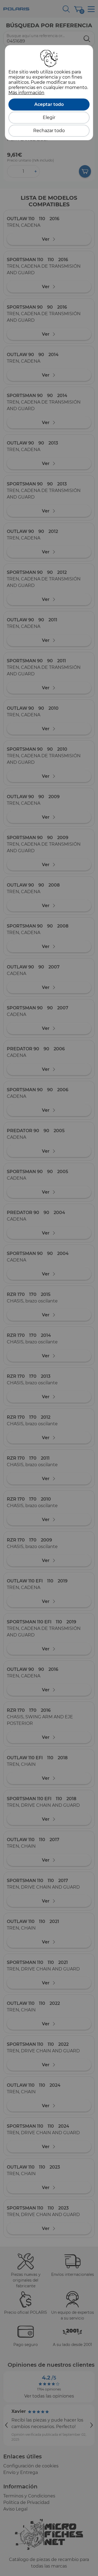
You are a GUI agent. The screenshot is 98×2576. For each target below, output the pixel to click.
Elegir (49, 117)
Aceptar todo (49, 104)
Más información (26, 93)
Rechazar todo (49, 131)
